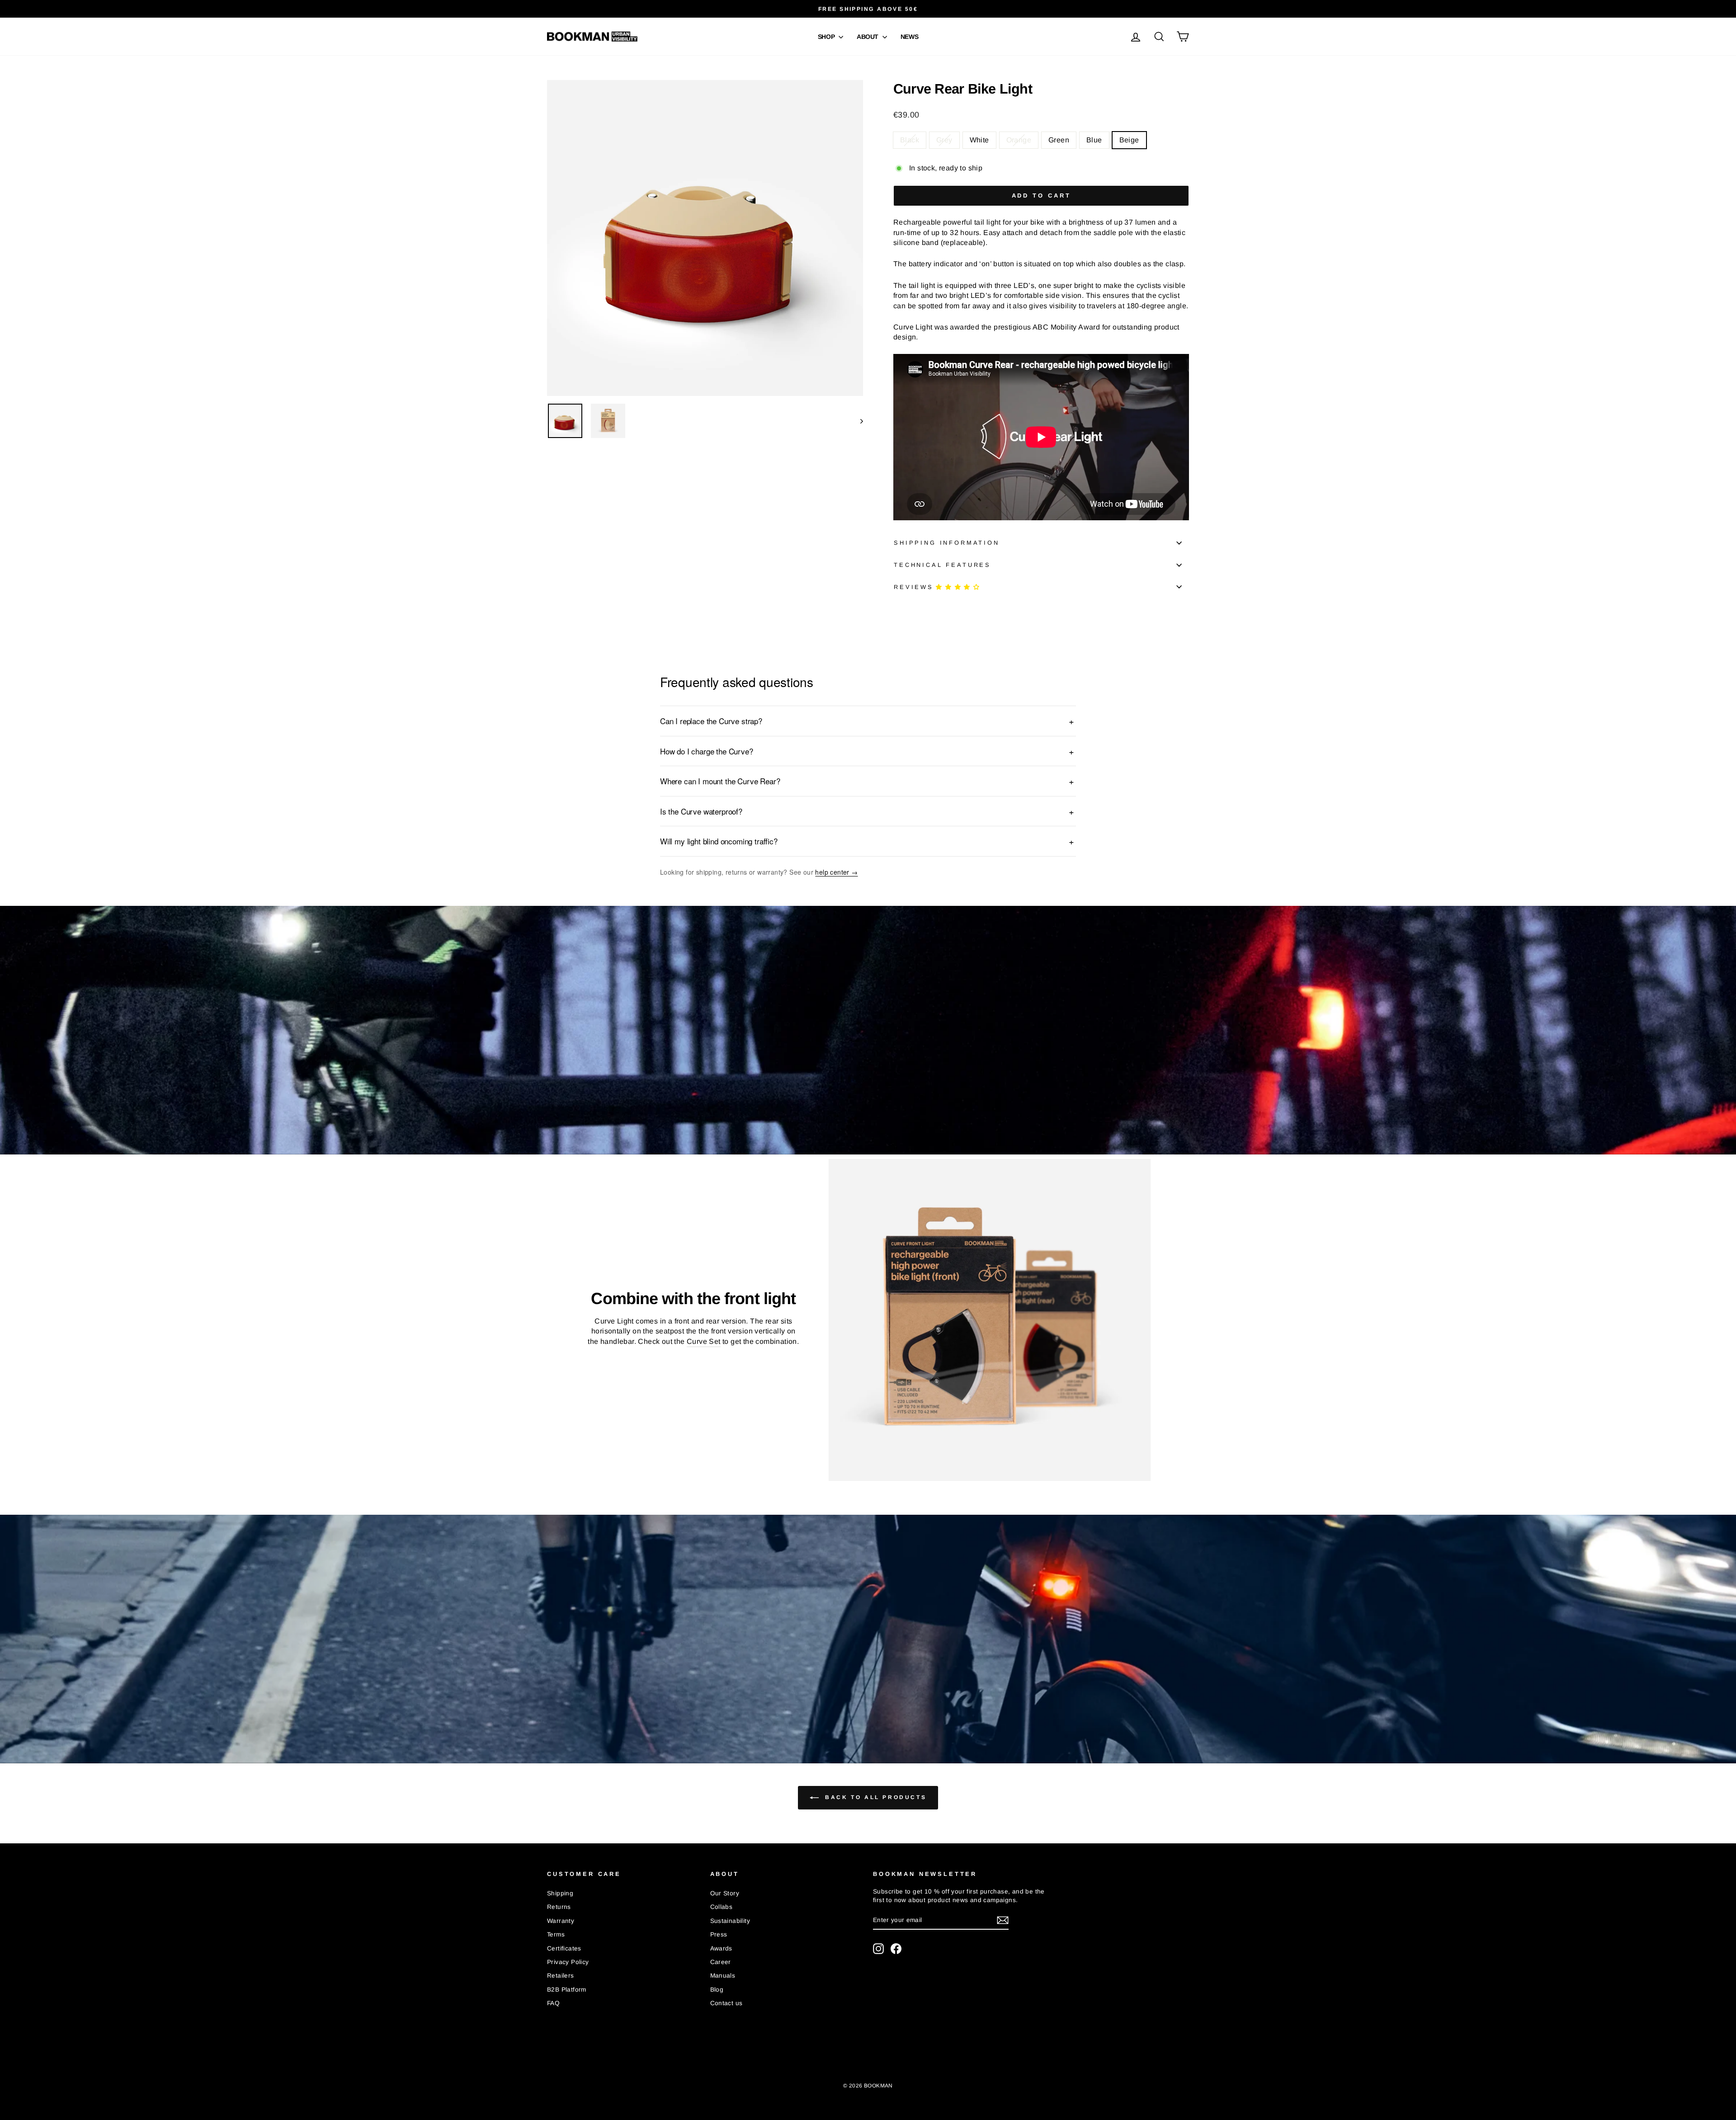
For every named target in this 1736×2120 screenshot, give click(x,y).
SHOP (827, 37)
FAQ (553, 2003)
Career (721, 1962)
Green (1059, 140)
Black (910, 140)
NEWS (910, 37)
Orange (1019, 140)
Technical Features (942, 565)
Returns (559, 1907)
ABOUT (868, 37)
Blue (1094, 140)
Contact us (726, 2003)
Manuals (723, 1976)
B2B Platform (567, 1990)
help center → (836, 872)
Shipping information (947, 543)
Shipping (560, 1893)
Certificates (564, 1948)
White (979, 140)
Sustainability (730, 1921)
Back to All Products (875, 1797)
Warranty (561, 1921)
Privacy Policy (568, 1962)
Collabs (722, 1907)
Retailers (561, 1976)
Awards (721, 1948)
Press (719, 1934)
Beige (1129, 140)
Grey (944, 140)
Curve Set (704, 1341)
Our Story (725, 1893)
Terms (556, 1934)
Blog (717, 1990)
